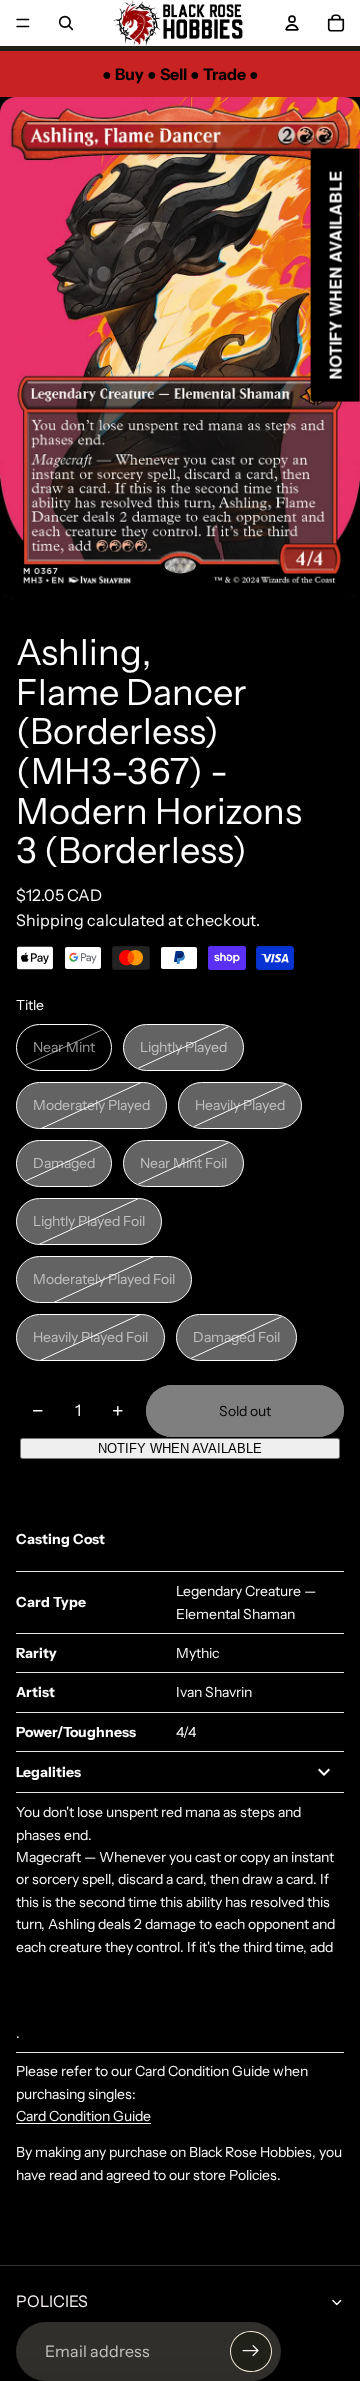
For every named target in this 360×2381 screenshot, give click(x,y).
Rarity (36, 1653)
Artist (35, 1692)
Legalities (48, 1772)
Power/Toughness (76, 1732)
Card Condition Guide (83, 2116)
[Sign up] (251, 2352)
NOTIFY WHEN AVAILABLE (180, 1448)
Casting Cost (60, 1539)
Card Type (51, 1602)
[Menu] (23, 23)
